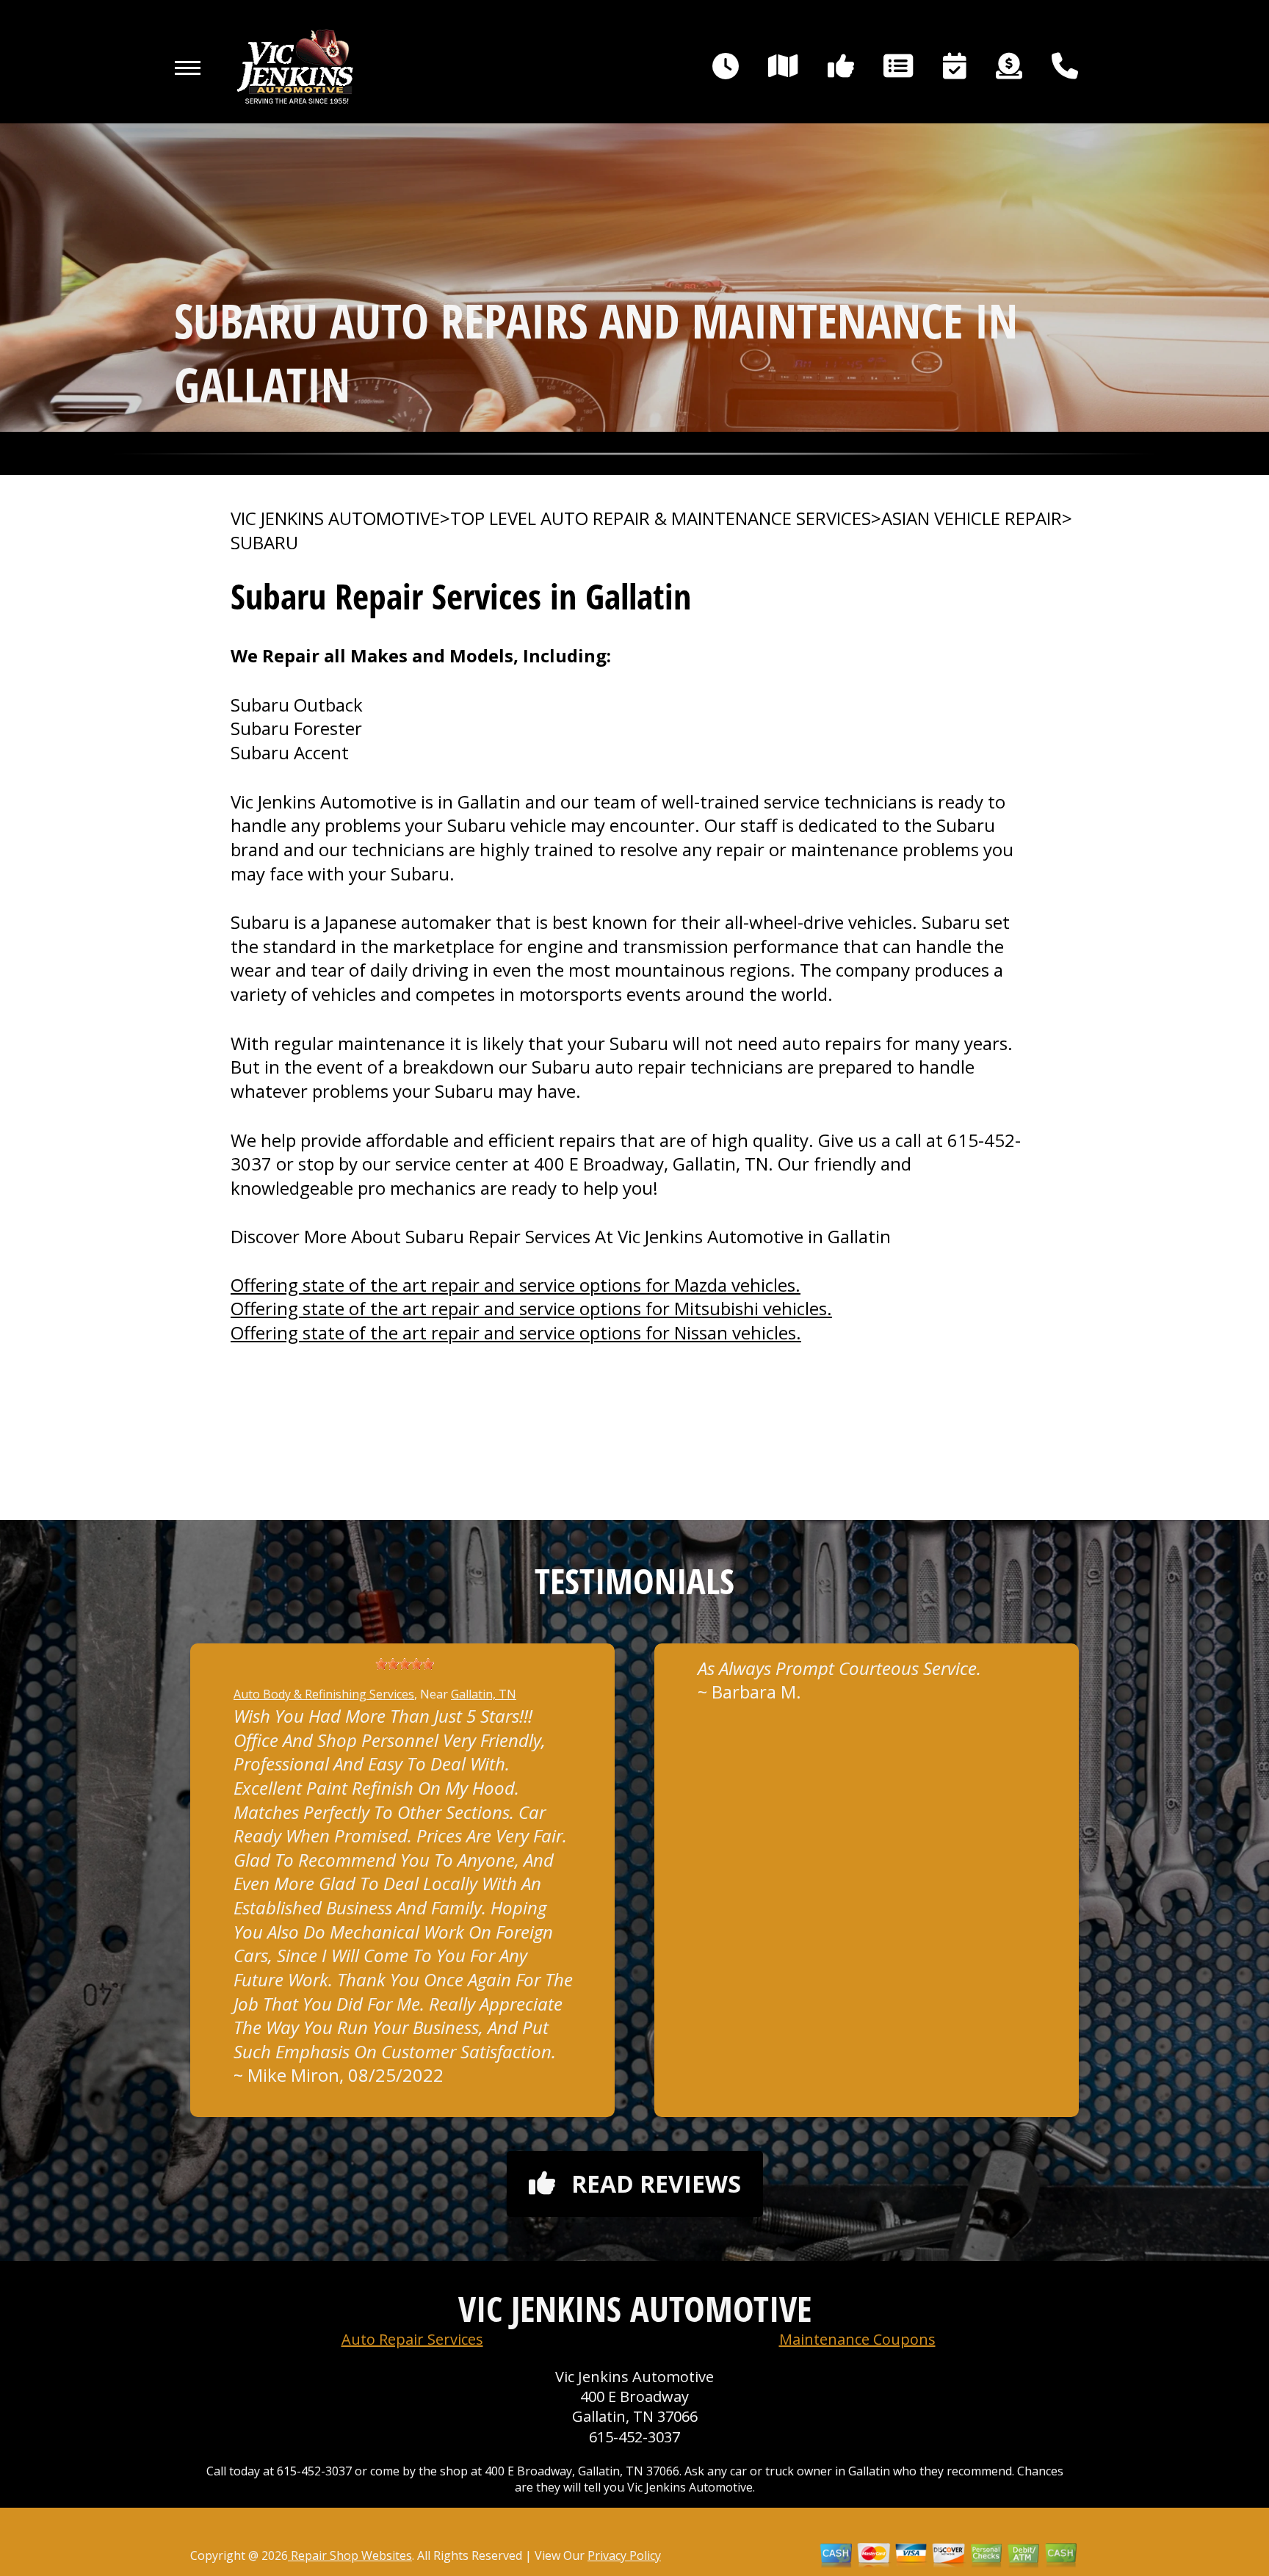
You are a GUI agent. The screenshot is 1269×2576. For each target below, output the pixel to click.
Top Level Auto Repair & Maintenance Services (661, 518)
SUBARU (264, 543)
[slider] (405, 1664)
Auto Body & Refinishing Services (324, 1694)
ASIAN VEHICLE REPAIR (972, 518)
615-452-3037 (634, 2437)
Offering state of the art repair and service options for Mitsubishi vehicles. (531, 1308)
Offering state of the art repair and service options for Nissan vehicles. (516, 1332)
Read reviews (656, 2184)
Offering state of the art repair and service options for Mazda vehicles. (516, 1285)
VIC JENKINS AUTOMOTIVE (335, 518)
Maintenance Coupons (857, 2339)
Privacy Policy (624, 2555)
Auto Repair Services (412, 2339)
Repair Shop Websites (350, 2555)
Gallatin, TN (484, 1694)
